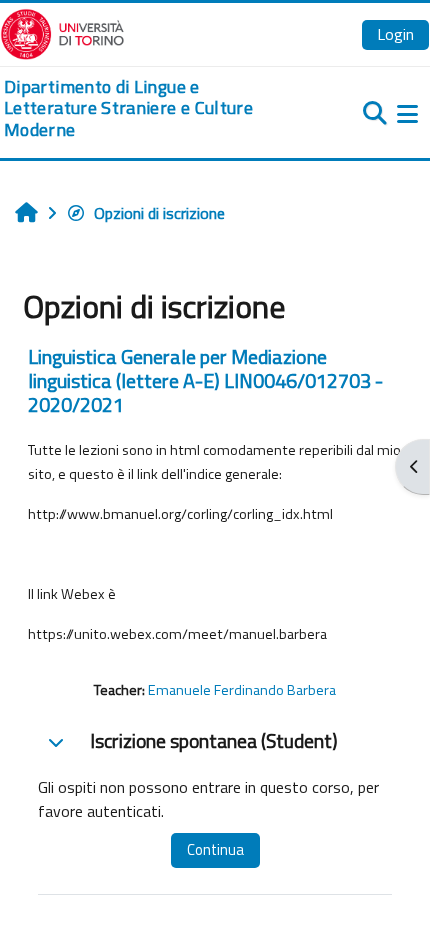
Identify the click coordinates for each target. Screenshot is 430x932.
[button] (56, 742)
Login (395, 34)
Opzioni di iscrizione (159, 213)
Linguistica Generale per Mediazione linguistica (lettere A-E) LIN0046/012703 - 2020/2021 (205, 380)
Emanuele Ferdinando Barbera (242, 690)
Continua (215, 849)
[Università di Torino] (62, 32)
